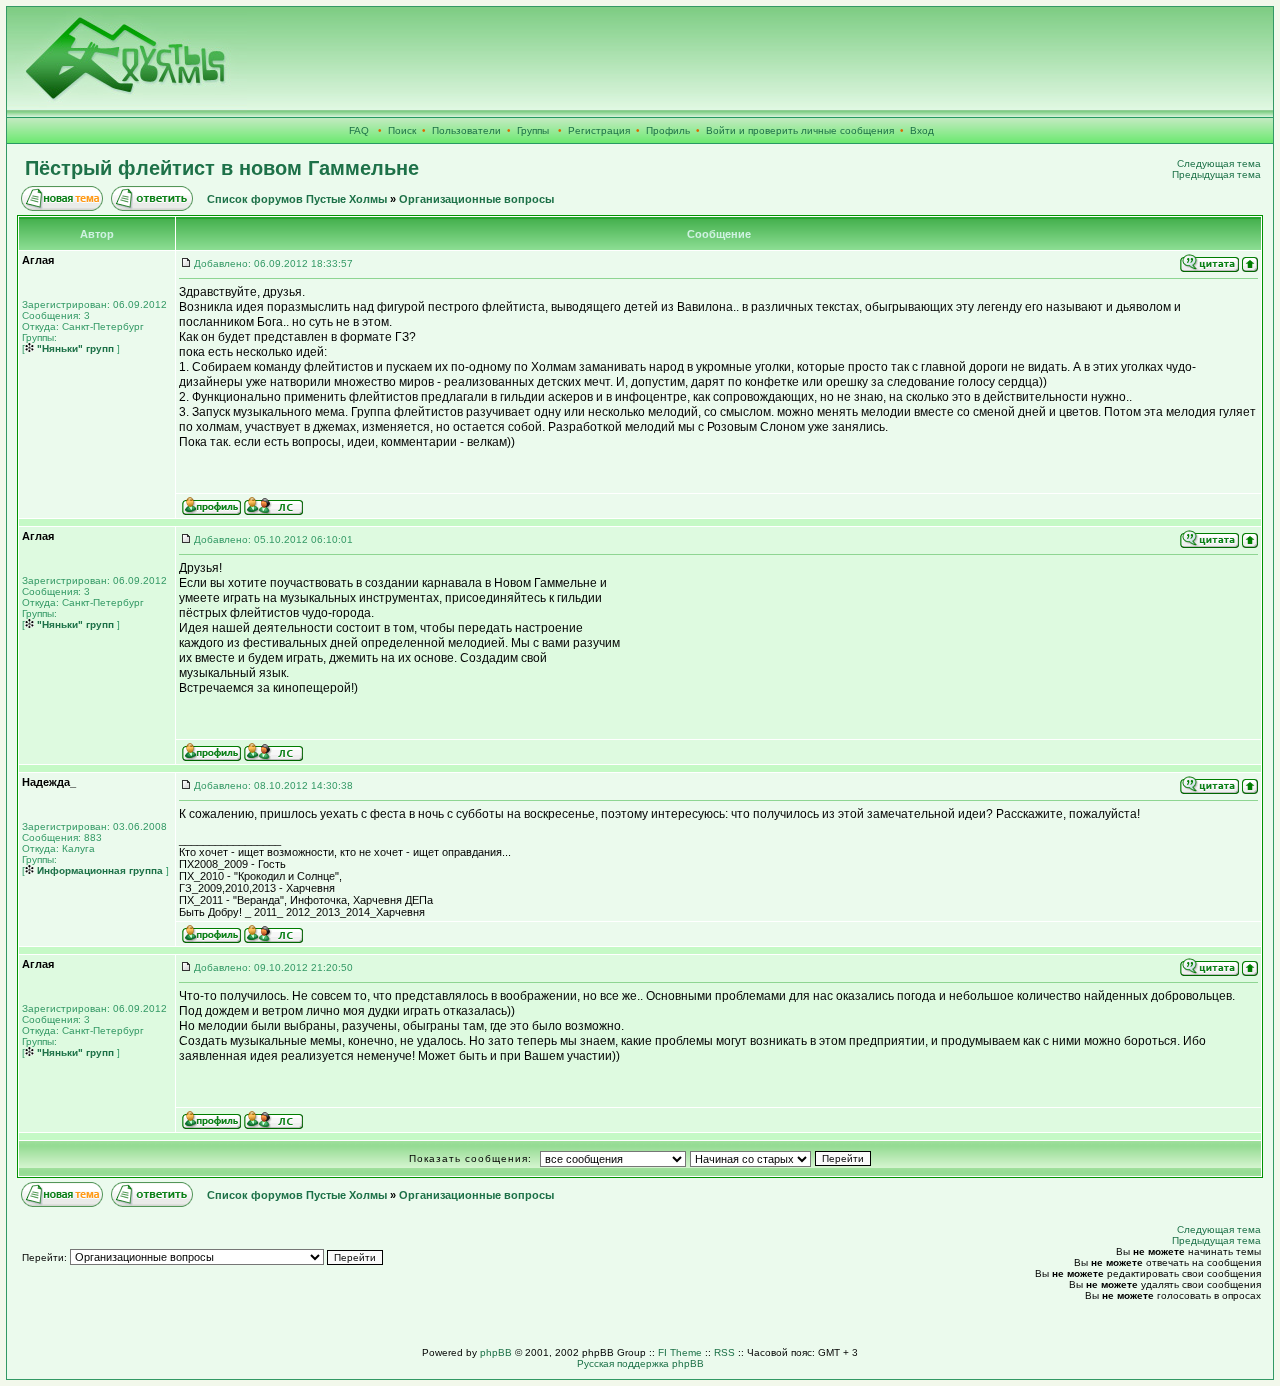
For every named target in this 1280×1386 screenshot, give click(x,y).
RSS (724, 1352)
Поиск (402, 130)
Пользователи (466, 130)
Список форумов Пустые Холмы (297, 199)
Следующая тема (1219, 163)
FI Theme (680, 1352)
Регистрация (599, 130)
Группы (533, 130)
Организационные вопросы (476, 199)
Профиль (668, 130)
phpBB (496, 1352)
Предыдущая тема (1216, 174)
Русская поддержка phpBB (640, 1363)
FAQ (359, 130)
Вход (922, 130)
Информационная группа (98, 870)
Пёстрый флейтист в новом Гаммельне (222, 168)
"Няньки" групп (74, 348)
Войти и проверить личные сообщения (800, 130)
